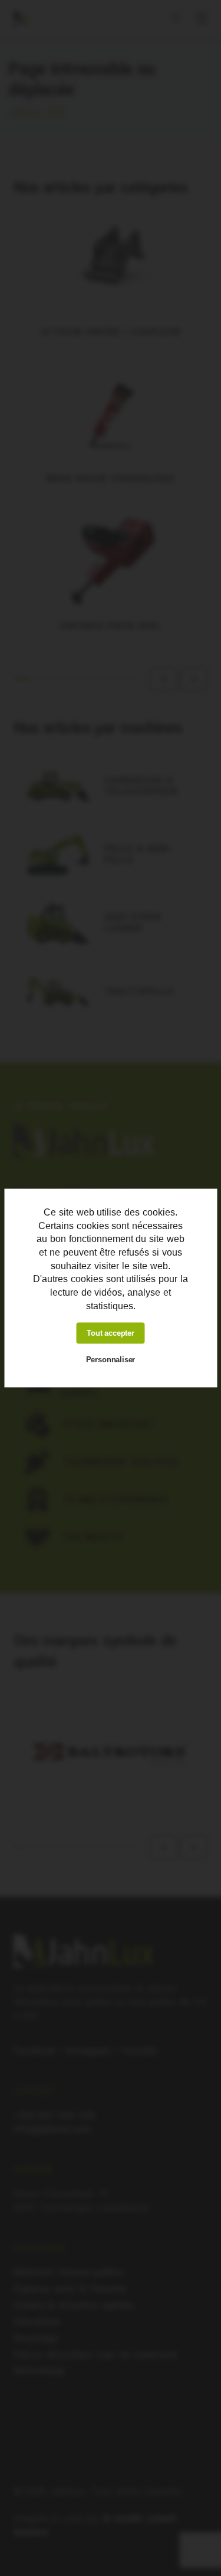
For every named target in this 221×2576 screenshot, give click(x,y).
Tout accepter (111, 1333)
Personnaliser (111, 1360)
